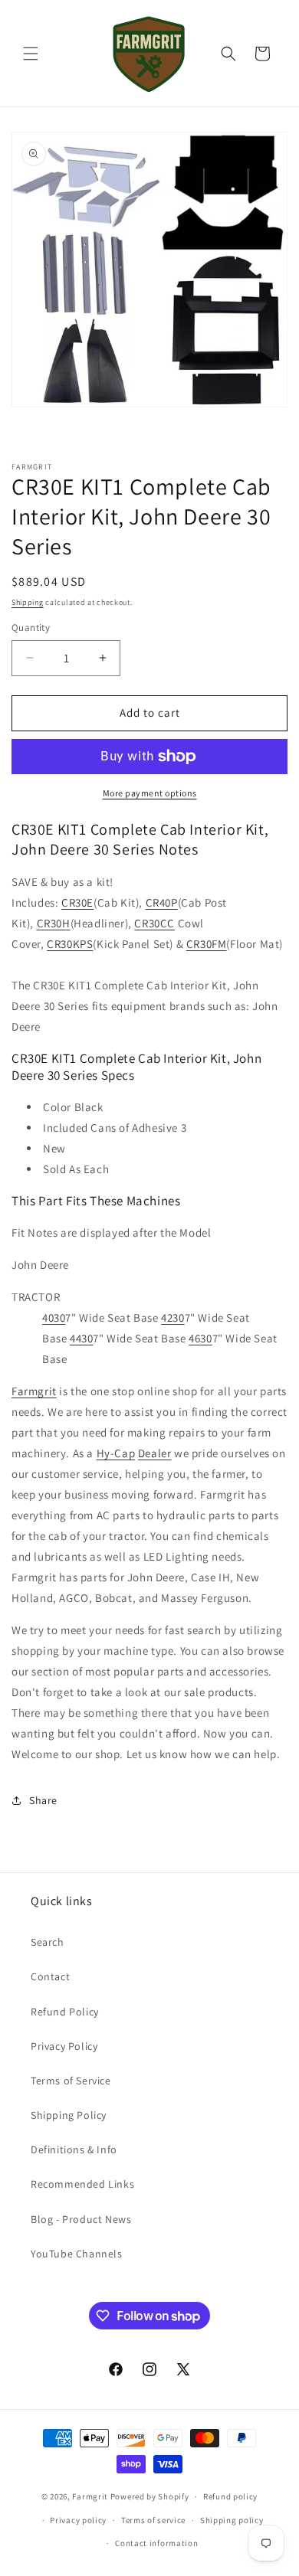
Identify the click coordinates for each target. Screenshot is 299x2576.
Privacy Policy (64, 2046)
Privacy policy (78, 2520)
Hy (103, 1453)
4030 (54, 1317)
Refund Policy (65, 2012)
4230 (172, 1317)
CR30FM (207, 944)
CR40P (162, 902)
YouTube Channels (77, 2254)
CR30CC (154, 923)
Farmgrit (34, 1391)
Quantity (31, 628)
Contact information (156, 2543)
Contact (50, 1976)
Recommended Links (82, 2184)
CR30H (54, 923)
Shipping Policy (69, 2115)
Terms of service (153, 2520)
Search (48, 1942)
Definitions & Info (74, 2149)
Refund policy (230, 2496)
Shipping (28, 602)
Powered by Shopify (150, 2496)
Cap (125, 1453)
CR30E (77, 902)
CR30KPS (70, 944)
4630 (200, 1338)
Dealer (155, 1453)
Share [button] (43, 1800)
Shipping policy (232, 2520)
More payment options (150, 793)
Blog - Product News (81, 2219)
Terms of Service (71, 2081)
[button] (31, 54)
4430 (81, 1338)
